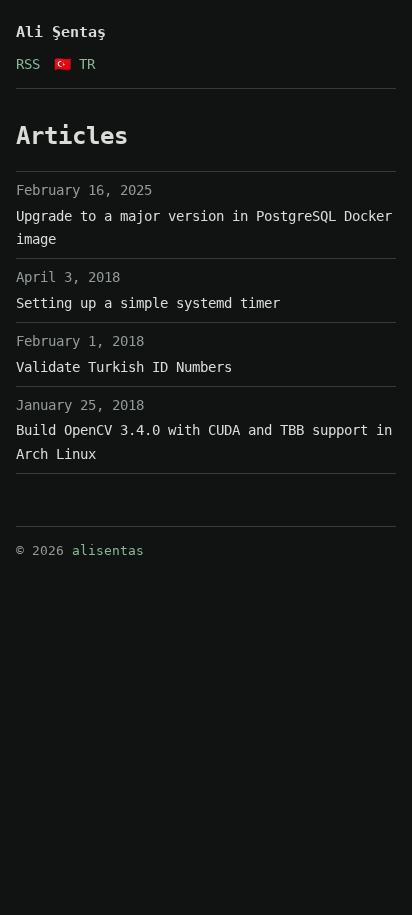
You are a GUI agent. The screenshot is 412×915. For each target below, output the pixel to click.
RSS (28, 64)
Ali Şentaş (61, 32)
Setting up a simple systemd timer (148, 303)
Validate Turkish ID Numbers (124, 367)
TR (74, 64)
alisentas (108, 550)
